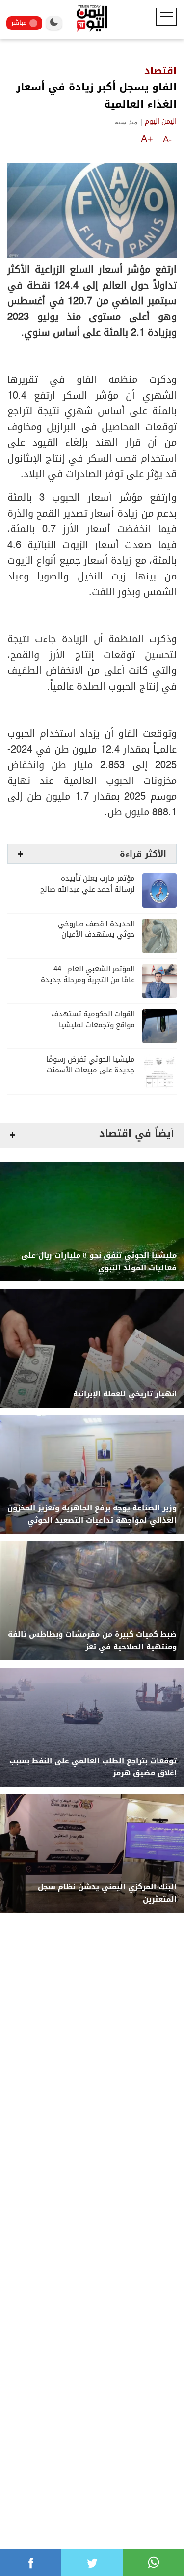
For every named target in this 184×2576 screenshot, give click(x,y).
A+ (147, 139)
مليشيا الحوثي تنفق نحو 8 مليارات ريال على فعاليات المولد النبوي (99, 1262)
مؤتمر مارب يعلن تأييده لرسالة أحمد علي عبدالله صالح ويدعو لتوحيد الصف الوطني (88, 889)
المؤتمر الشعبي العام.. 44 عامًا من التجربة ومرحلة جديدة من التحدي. (88, 980)
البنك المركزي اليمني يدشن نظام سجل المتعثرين (107, 1893)
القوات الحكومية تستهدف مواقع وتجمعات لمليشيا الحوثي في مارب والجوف (93, 1025)
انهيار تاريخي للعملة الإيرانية (125, 1394)
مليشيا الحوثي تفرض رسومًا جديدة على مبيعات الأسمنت (91, 1065)
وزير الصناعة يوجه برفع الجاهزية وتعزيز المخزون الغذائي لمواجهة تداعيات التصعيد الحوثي (92, 1514)
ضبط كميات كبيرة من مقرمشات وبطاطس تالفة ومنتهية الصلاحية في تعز (92, 1641)
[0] (31, 2563)
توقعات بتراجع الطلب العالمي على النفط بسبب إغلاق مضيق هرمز (93, 1767)
